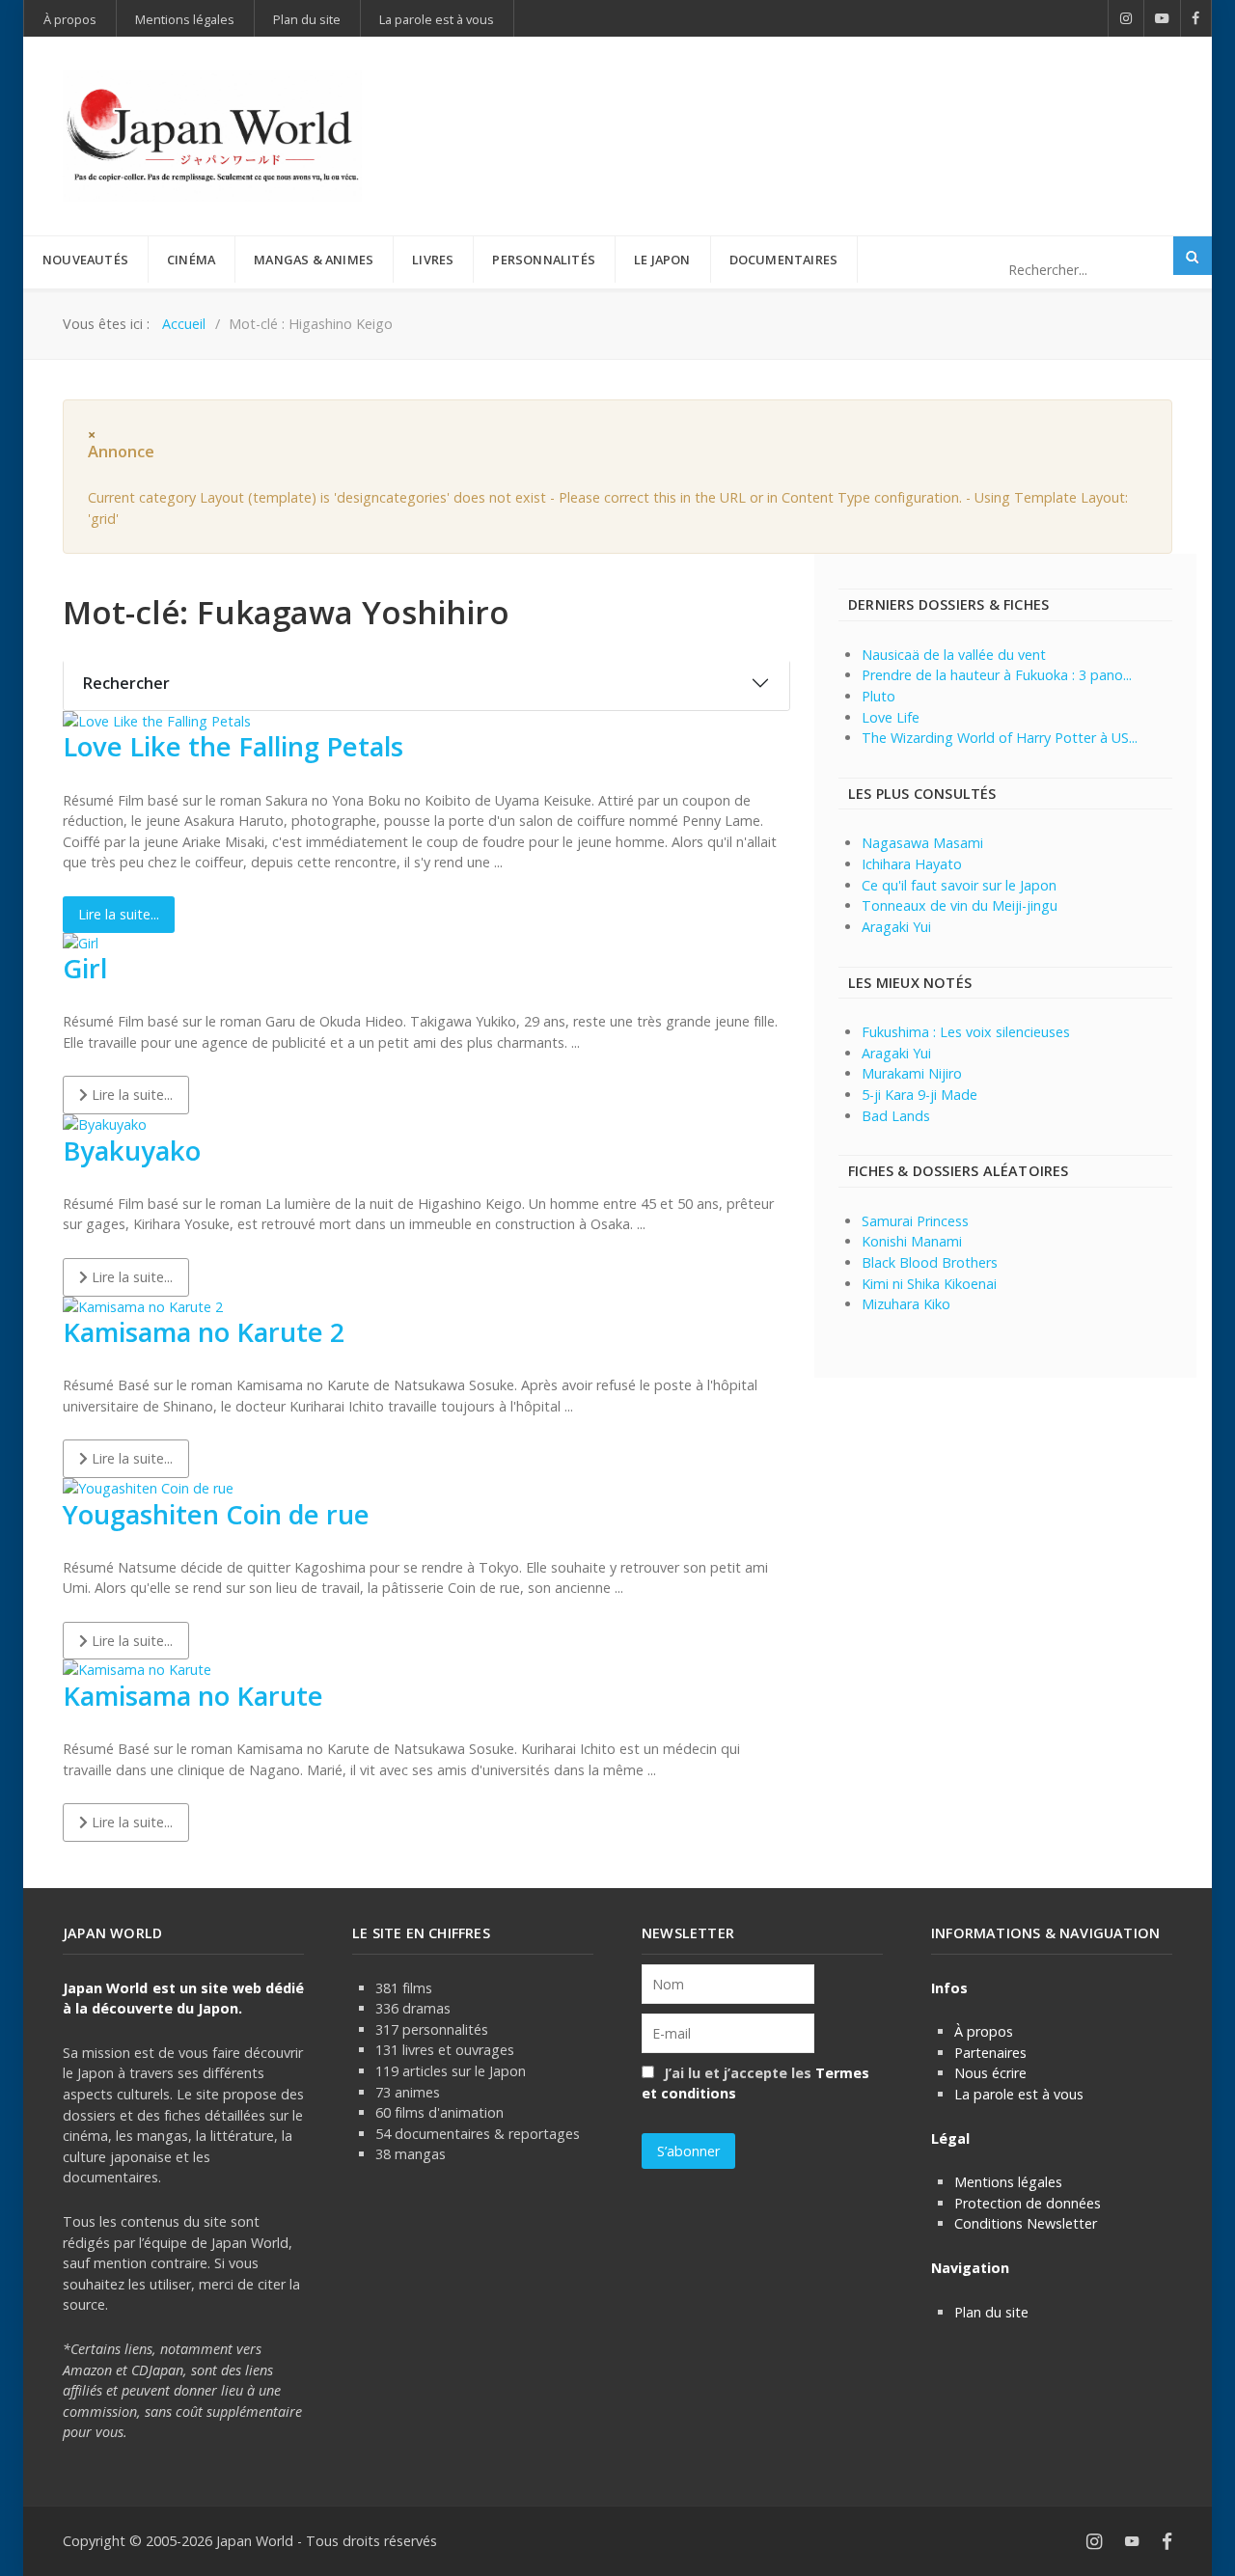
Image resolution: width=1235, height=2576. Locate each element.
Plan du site (991, 2312)
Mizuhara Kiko (906, 1304)
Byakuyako (132, 1151)
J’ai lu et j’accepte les (755, 2083)
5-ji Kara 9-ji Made (919, 1095)
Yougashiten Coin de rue (216, 1514)
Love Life (891, 717)
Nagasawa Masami (922, 843)
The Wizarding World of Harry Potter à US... (1000, 738)
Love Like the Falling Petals (233, 746)
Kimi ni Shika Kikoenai (929, 1284)
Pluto (878, 696)
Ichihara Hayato (912, 864)
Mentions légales (1008, 2182)
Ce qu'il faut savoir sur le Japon (959, 885)
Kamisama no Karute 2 (204, 1332)
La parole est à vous (1019, 2094)
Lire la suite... (119, 914)
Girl (85, 968)
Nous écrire (990, 2073)
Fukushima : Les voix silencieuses (966, 1032)
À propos (984, 2031)
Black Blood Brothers (930, 1262)
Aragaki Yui (896, 927)
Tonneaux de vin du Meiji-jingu (960, 905)
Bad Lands (896, 1116)
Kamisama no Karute (193, 1696)
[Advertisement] (821, 104)
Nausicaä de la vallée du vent (954, 655)
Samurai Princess (915, 1221)
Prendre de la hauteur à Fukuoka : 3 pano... (997, 675)
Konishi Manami (912, 1241)
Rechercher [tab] (126, 683)
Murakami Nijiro (912, 1073)
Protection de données (1028, 2203)
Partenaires (990, 2053)
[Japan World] (212, 136)
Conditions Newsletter (1026, 2223)
